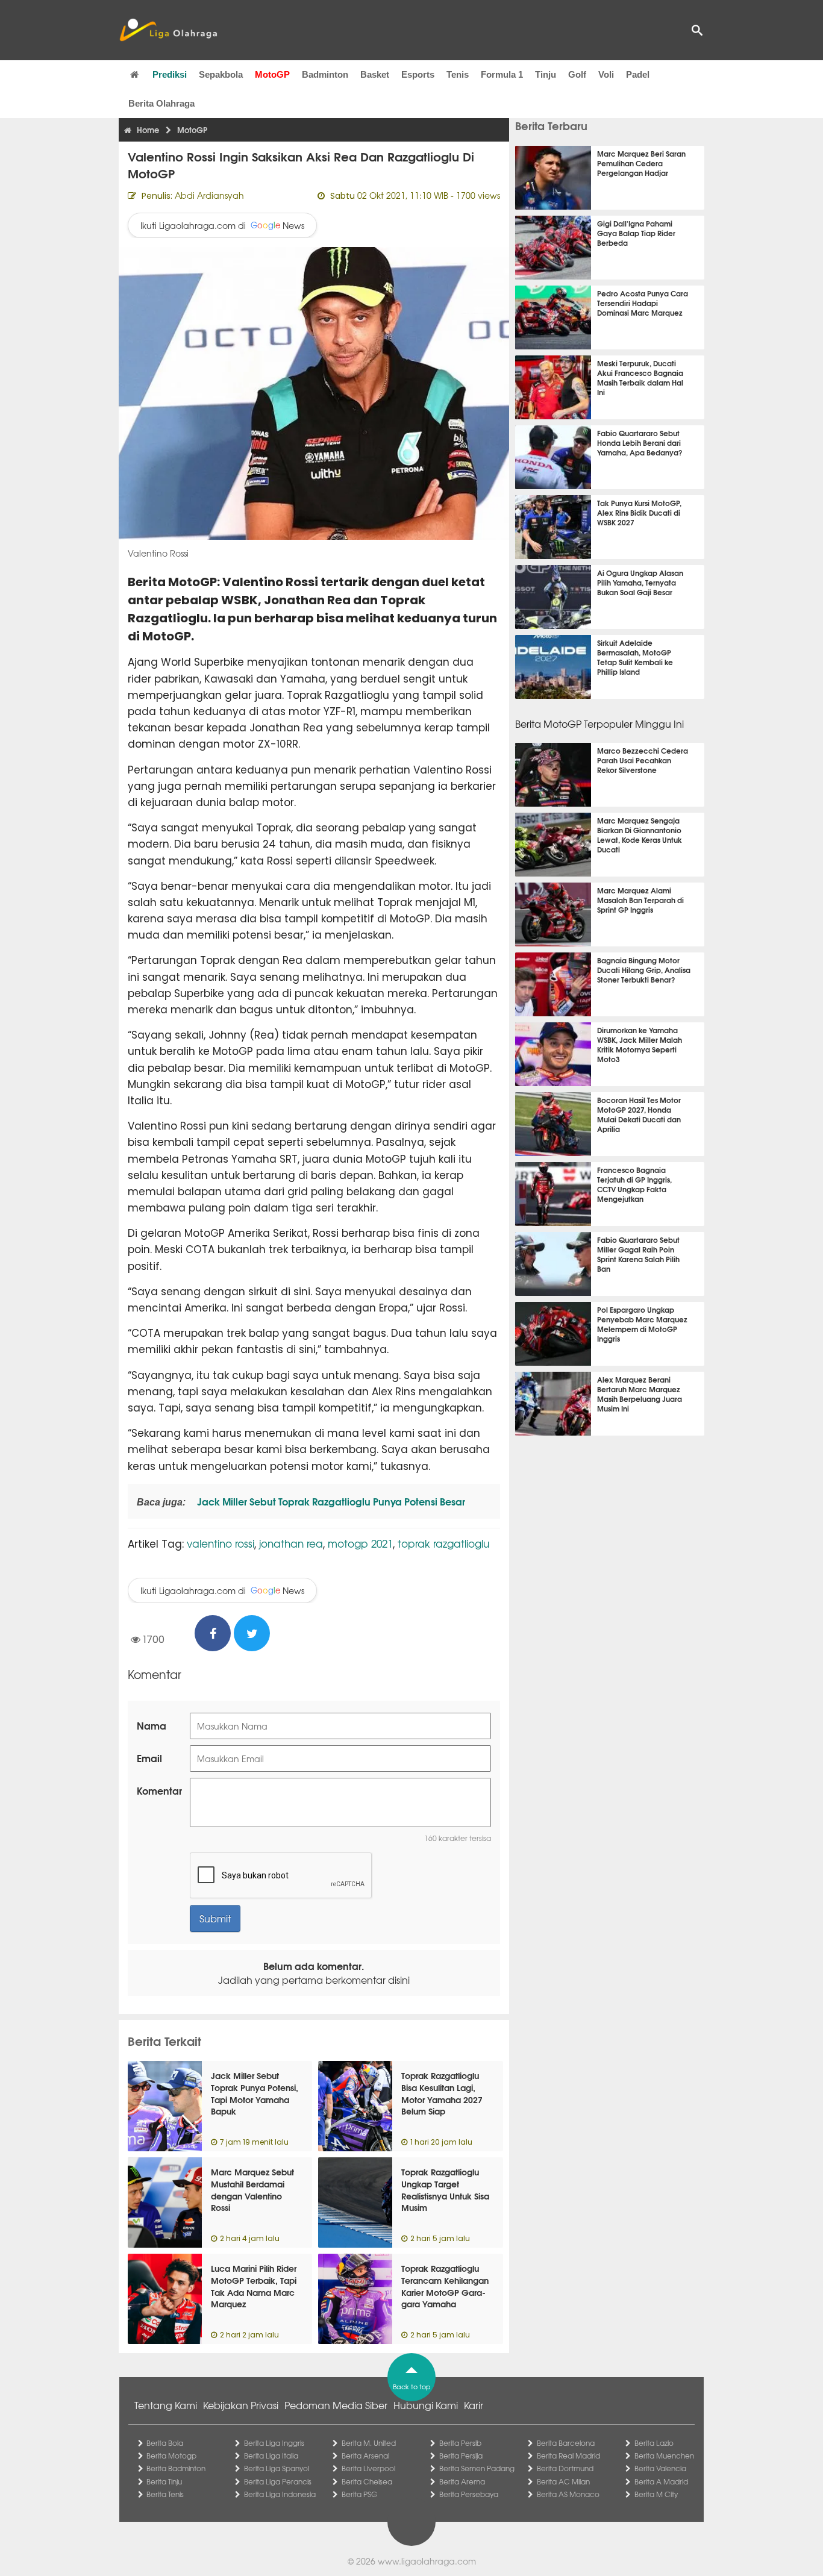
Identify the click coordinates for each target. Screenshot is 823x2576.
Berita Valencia (660, 2468)
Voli (606, 74)
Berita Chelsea (367, 2481)
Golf (577, 74)
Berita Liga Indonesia (280, 2494)
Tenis (458, 74)
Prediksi (170, 74)
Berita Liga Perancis (278, 2481)
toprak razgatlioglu (443, 1543)
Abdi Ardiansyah (209, 195)
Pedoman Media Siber (336, 2405)
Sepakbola (221, 74)
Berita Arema (462, 2481)
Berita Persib (460, 2443)
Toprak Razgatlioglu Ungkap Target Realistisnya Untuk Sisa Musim (445, 2190)
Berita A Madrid (661, 2481)
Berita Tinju (164, 2481)
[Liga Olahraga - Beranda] (168, 30)
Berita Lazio (654, 2443)
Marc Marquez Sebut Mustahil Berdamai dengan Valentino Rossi (252, 2190)
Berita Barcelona (566, 2443)
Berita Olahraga (161, 103)
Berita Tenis (165, 2494)
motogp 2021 (360, 1543)
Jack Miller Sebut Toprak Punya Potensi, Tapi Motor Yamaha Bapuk (255, 2093)
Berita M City (656, 2494)
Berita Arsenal (365, 2456)
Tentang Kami (166, 2405)
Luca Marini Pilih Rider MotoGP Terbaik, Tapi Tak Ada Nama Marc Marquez (254, 2286)
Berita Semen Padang (477, 2468)
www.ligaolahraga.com (427, 2561)
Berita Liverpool (368, 2468)
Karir (474, 2405)
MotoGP (272, 74)
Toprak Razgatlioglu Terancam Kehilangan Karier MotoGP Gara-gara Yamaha (445, 2286)
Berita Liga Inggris (274, 2443)
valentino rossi (221, 1543)
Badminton (325, 74)
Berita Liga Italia (271, 2456)
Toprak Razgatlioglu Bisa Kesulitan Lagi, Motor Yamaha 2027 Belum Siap (442, 2093)
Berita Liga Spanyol (277, 2468)
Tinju (546, 74)
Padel (638, 74)
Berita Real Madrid (568, 2456)
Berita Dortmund (565, 2468)
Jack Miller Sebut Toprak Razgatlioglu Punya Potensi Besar (330, 1501)
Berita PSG (359, 2494)
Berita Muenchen (664, 2456)
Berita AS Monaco (568, 2494)
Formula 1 (502, 74)
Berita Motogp (171, 2456)
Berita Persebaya (469, 2494)
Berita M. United (369, 2443)
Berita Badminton (176, 2468)
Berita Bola (165, 2443)
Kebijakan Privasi (241, 2405)
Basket (375, 74)
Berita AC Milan (563, 2481)
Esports (418, 74)
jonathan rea (291, 1543)
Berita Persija (461, 2456)
